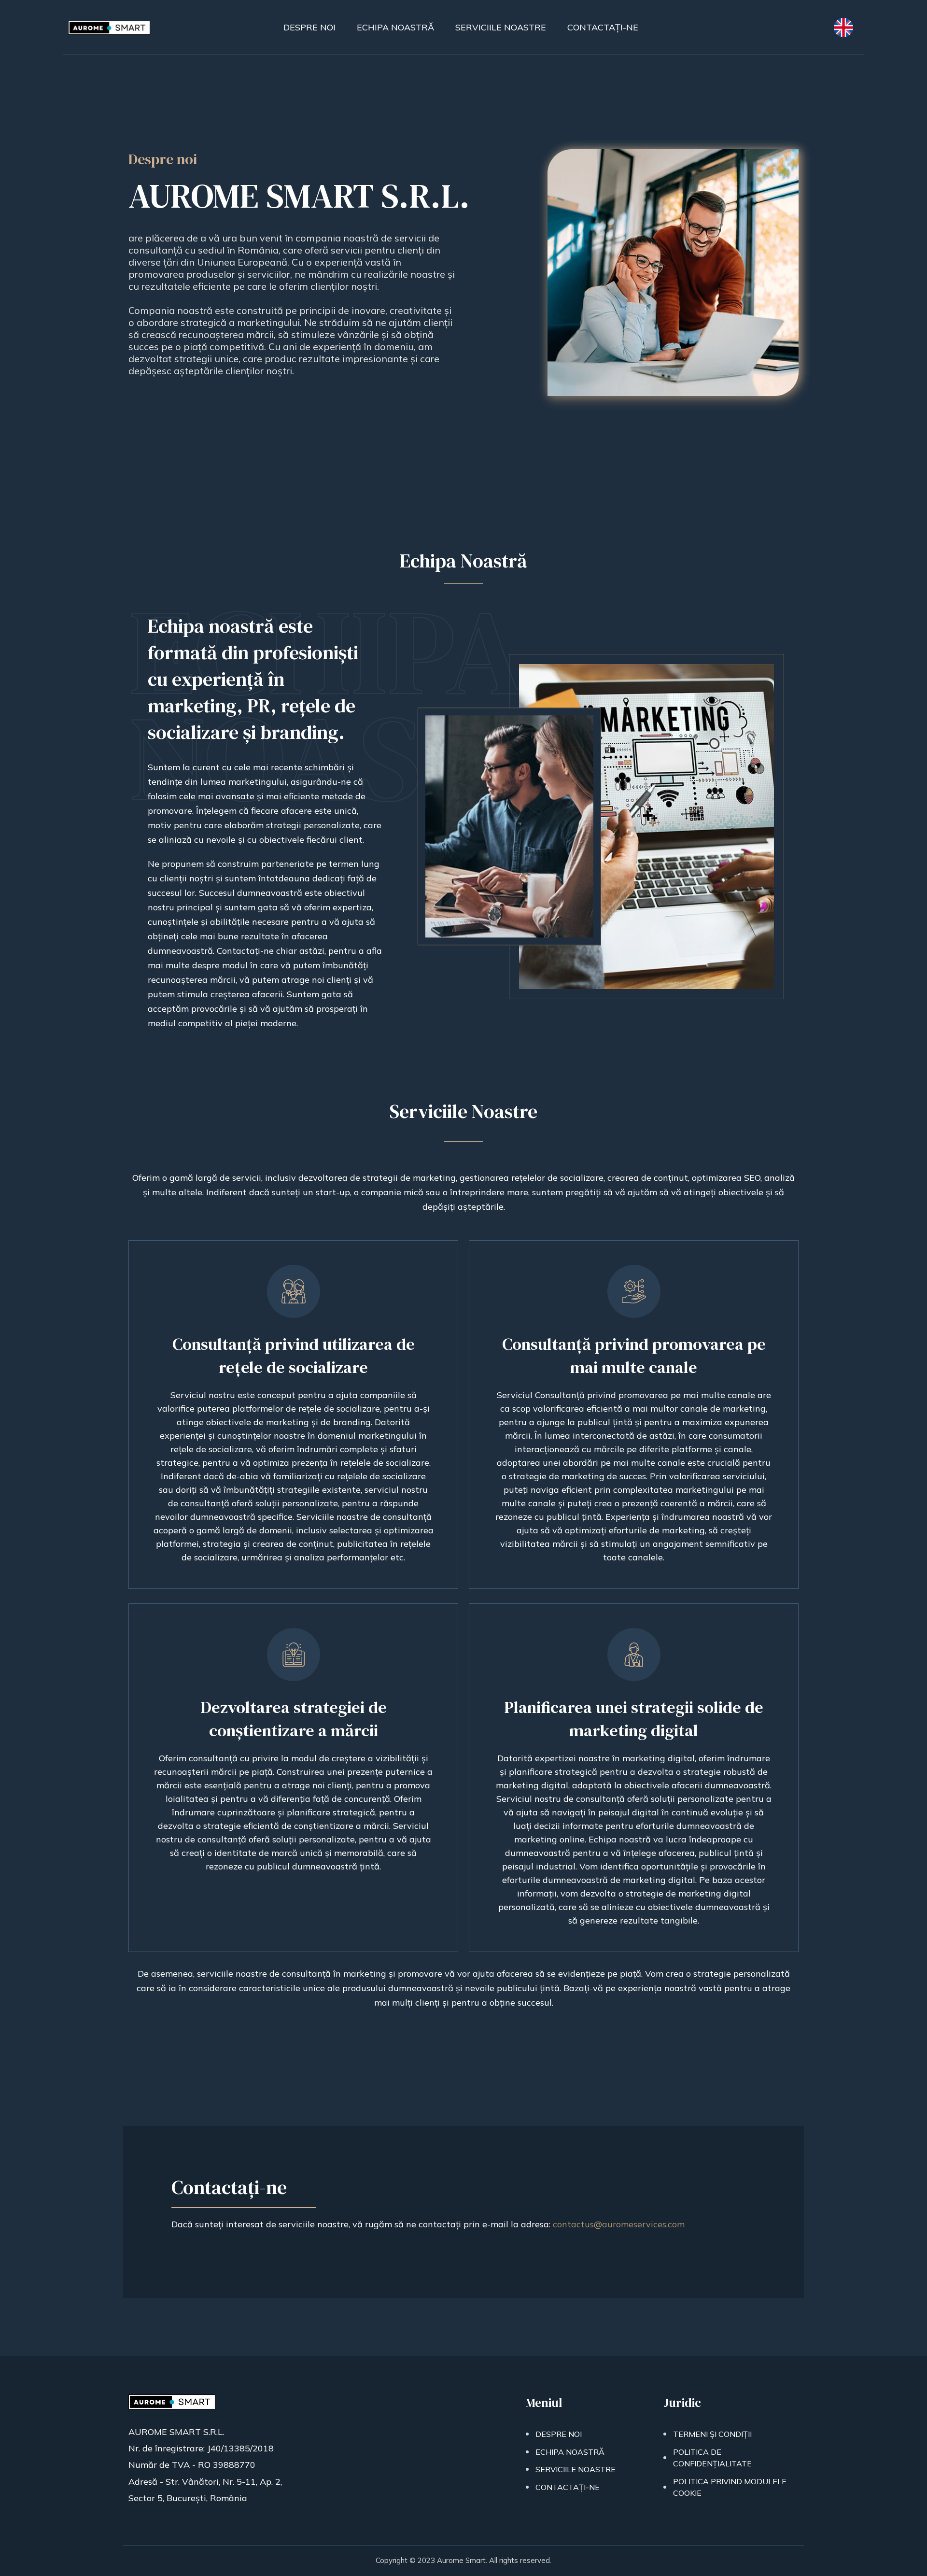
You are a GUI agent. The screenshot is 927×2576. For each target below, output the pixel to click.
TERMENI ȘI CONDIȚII (712, 2434)
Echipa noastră (395, 27)
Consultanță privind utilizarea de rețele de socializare (294, 1356)
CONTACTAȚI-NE (568, 2487)
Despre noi (309, 27)
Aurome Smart (461, 2560)
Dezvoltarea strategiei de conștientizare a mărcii (294, 1719)
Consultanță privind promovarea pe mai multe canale (634, 1356)
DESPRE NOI (559, 2434)
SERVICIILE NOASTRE (576, 2469)
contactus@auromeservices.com (619, 2224)
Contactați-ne (603, 27)
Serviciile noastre (501, 27)
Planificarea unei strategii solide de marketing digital (634, 1719)
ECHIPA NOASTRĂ (570, 2452)
